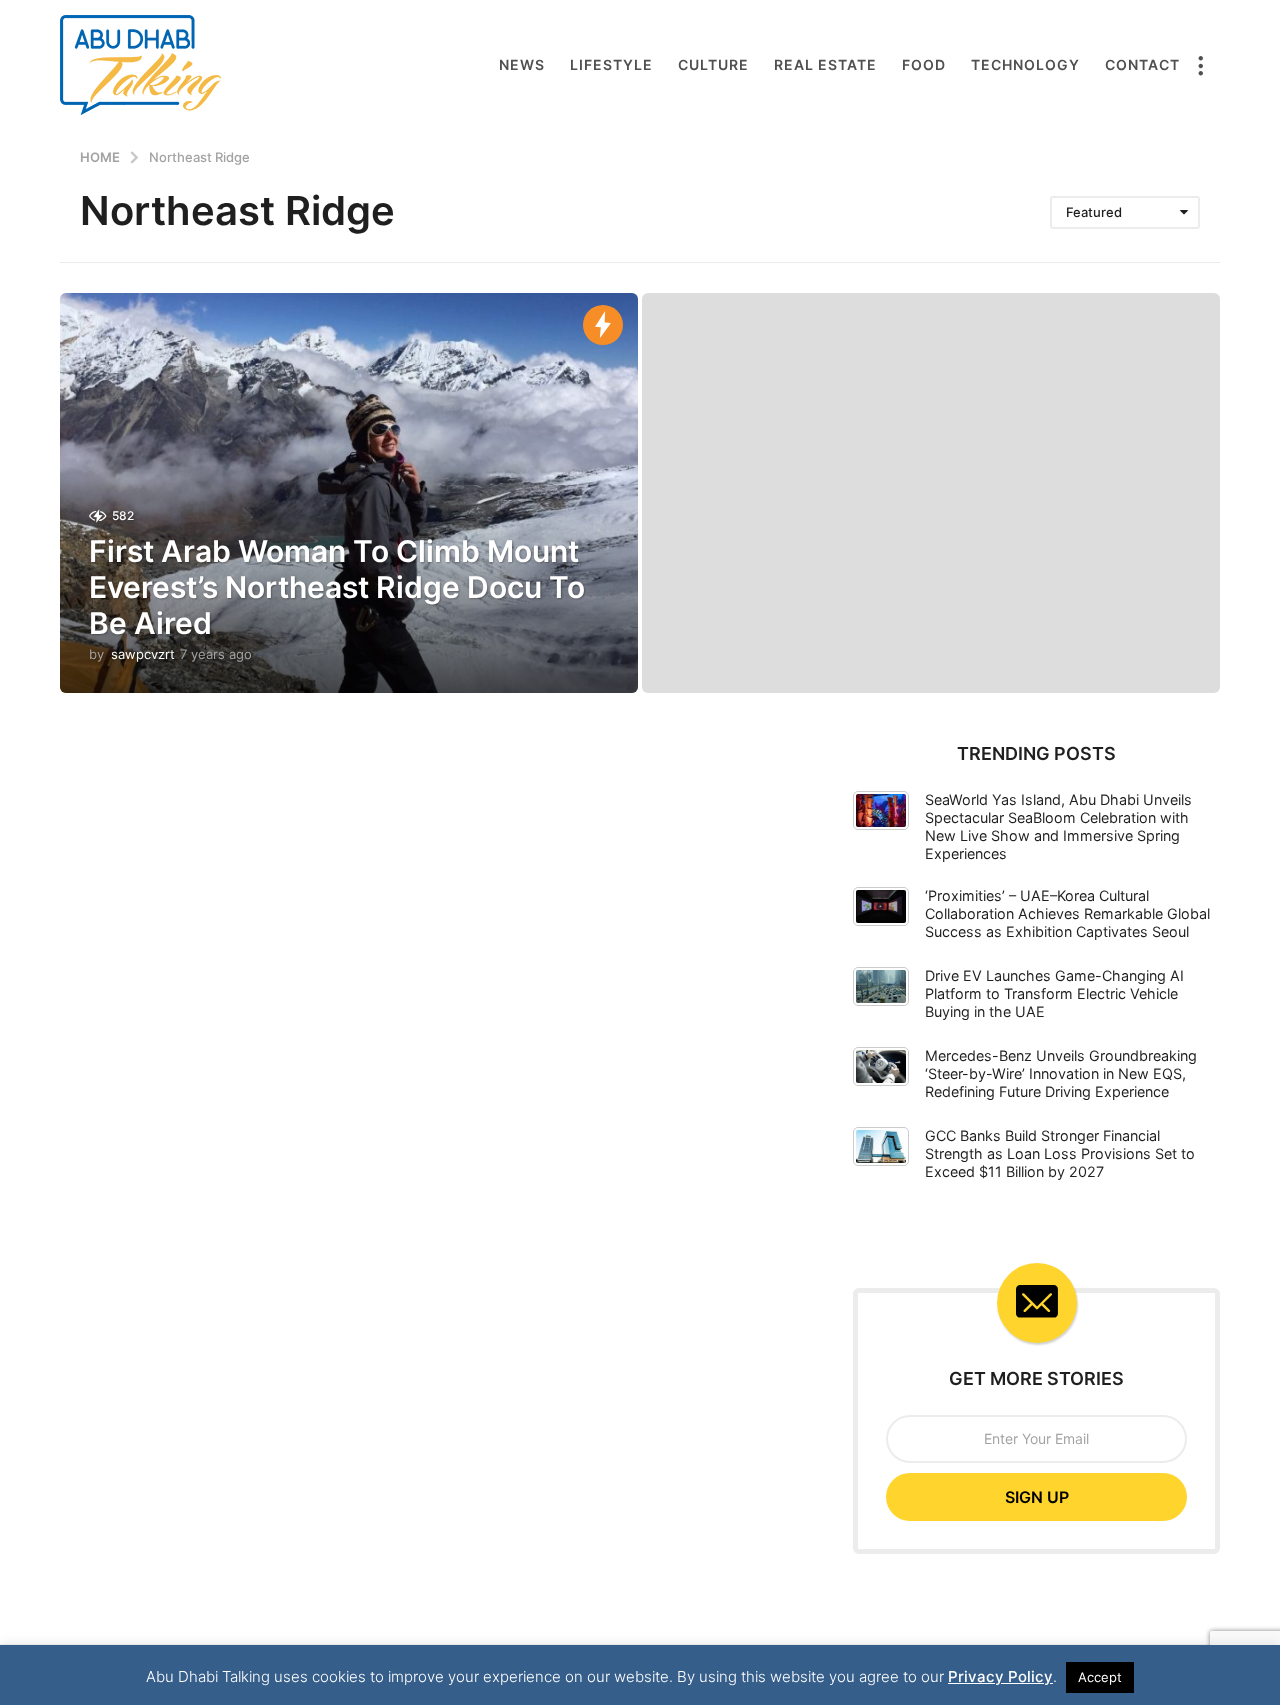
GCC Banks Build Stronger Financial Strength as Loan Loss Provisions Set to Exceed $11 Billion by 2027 (1060, 1153)
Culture (713, 64)
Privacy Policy (1000, 1676)
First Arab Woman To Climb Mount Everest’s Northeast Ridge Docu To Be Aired (337, 587)
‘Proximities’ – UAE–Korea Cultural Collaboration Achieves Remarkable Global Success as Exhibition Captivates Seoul (1067, 913)
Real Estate (825, 64)
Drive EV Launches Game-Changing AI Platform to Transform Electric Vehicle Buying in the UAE (1054, 993)
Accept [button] (1100, 1677)
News (522, 64)
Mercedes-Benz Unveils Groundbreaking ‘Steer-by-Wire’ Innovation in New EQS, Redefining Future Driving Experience (1061, 1073)
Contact (1142, 64)
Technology (1025, 64)
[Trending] (603, 325)
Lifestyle (611, 64)
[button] (1200, 65)
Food (924, 64)
